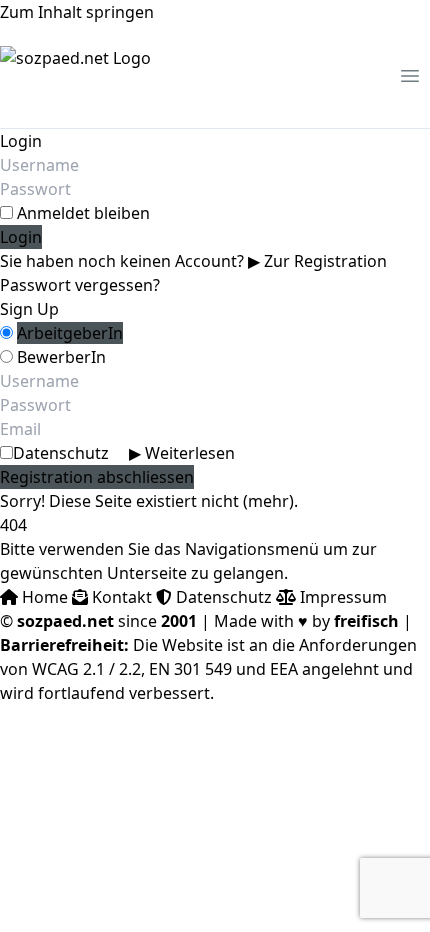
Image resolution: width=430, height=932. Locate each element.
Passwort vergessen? (80, 285)
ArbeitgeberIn (70, 333)
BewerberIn (61, 357)
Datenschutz (124, 453)
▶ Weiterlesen (182, 453)
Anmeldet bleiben (83, 213)
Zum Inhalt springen (77, 12)
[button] (410, 76)
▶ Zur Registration (317, 261)
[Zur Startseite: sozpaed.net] (75, 76)
